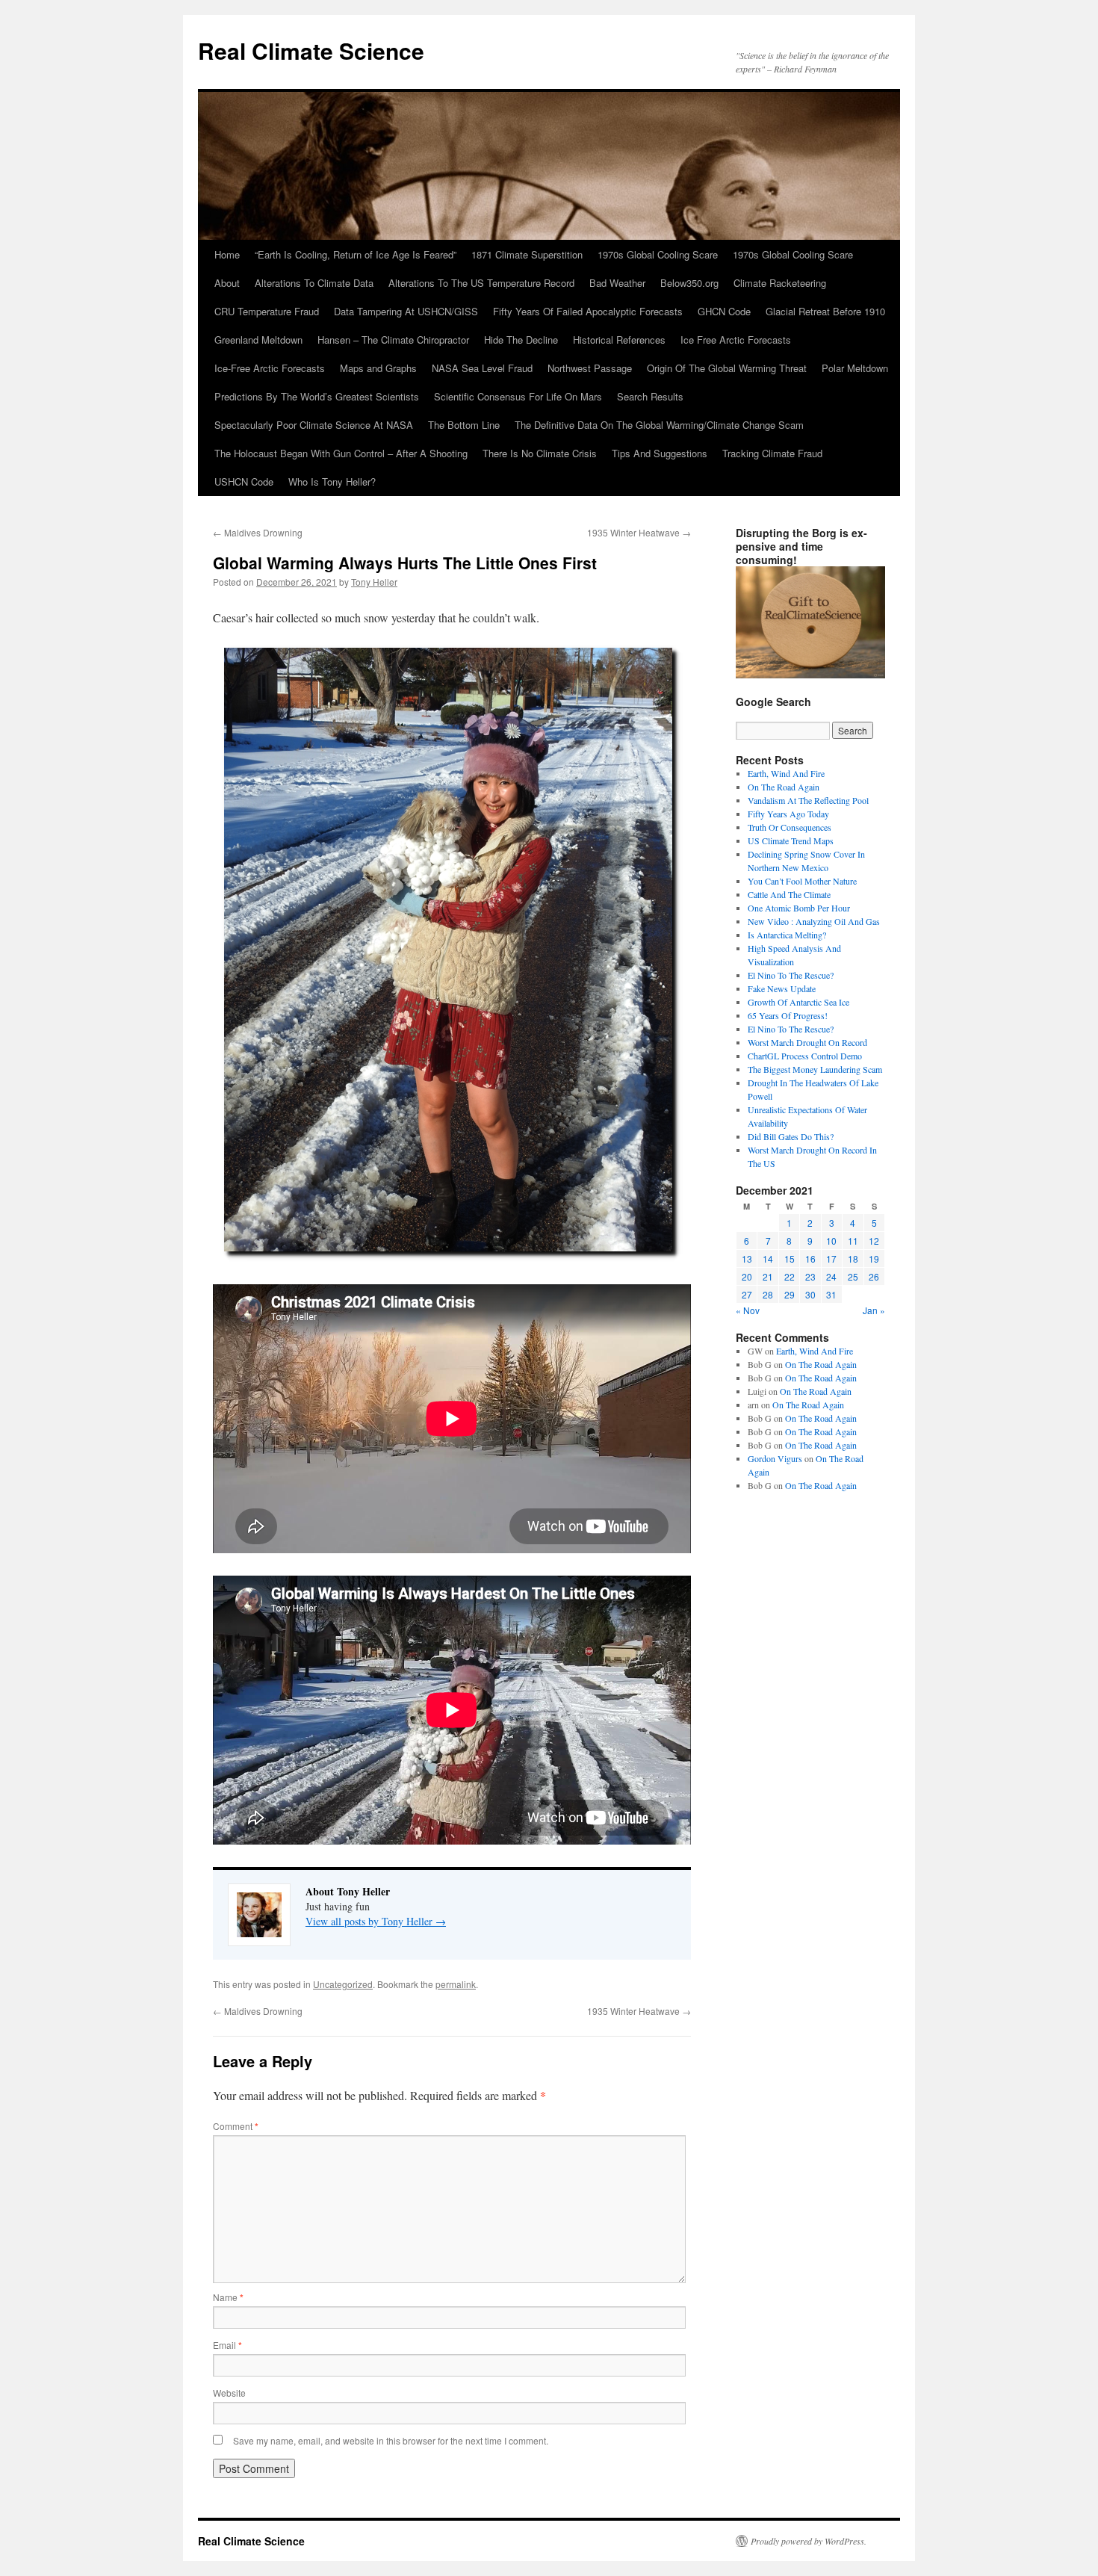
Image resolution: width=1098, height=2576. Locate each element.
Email (227, 2345)
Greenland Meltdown (258, 340)
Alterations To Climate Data (314, 283)
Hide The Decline (521, 340)
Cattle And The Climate (789, 894)
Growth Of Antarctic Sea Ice (798, 1002)
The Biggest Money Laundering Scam (815, 1069)
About (227, 283)
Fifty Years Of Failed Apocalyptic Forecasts (588, 311)
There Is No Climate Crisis (540, 453)
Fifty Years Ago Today (788, 814)
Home (227, 254)
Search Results (650, 396)
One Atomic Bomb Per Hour (799, 908)
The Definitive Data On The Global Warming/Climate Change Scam (659, 425)
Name (228, 2297)
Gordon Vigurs (775, 1458)
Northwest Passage (590, 368)
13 (747, 1258)
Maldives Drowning (258, 532)
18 (853, 1258)
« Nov (748, 1310)
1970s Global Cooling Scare (658, 254)
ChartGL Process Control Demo (805, 1056)
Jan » (874, 1310)
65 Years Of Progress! (788, 1015)
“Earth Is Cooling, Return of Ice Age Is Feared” (356, 254)
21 (768, 1276)
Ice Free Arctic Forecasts (736, 340)
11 (853, 1241)
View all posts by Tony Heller (376, 1921)
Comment (236, 2126)
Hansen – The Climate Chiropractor (393, 340)
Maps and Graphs (378, 368)
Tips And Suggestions (660, 453)
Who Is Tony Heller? (332, 482)
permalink (456, 1984)
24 (831, 1276)
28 (768, 1294)
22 (790, 1276)
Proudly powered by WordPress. (809, 2541)
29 (790, 1294)
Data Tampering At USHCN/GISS (406, 311)
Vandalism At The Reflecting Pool (808, 800)
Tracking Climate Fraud (772, 453)
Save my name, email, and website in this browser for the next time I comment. (391, 2440)
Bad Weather (617, 283)
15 (790, 1258)
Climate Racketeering (780, 283)
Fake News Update (782, 988)
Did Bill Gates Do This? (791, 1136)
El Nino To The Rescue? (791, 975)
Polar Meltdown (855, 368)
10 (831, 1241)
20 (747, 1276)
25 (853, 1276)
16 (810, 1258)
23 (810, 1276)
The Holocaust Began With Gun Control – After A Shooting (341, 453)
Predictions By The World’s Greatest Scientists (317, 396)
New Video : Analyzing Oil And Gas (814, 921)
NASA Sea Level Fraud (482, 368)
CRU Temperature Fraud (267, 311)
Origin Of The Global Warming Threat (727, 368)
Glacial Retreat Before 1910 (825, 311)
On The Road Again (784, 787)
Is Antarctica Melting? (787, 935)
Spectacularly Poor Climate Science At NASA (314, 425)
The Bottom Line (464, 425)
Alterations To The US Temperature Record (481, 283)
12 (874, 1241)
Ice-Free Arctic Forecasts (270, 368)
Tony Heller (374, 582)
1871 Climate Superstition (527, 254)
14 (768, 1258)
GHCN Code (724, 311)
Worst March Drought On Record (807, 1042)
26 (874, 1276)
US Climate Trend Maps (791, 840)
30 (810, 1294)
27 (747, 1294)
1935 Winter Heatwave (639, 532)
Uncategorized (343, 1984)
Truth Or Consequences (790, 827)
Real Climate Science (311, 50)
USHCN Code (244, 482)
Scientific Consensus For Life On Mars (518, 396)
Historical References (619, 340)
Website (229, 2393)
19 (874, 1258)
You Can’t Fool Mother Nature (802, 881)
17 (831, 1258)
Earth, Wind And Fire (786, 773)
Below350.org (689, 283)
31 (831, 1294)
